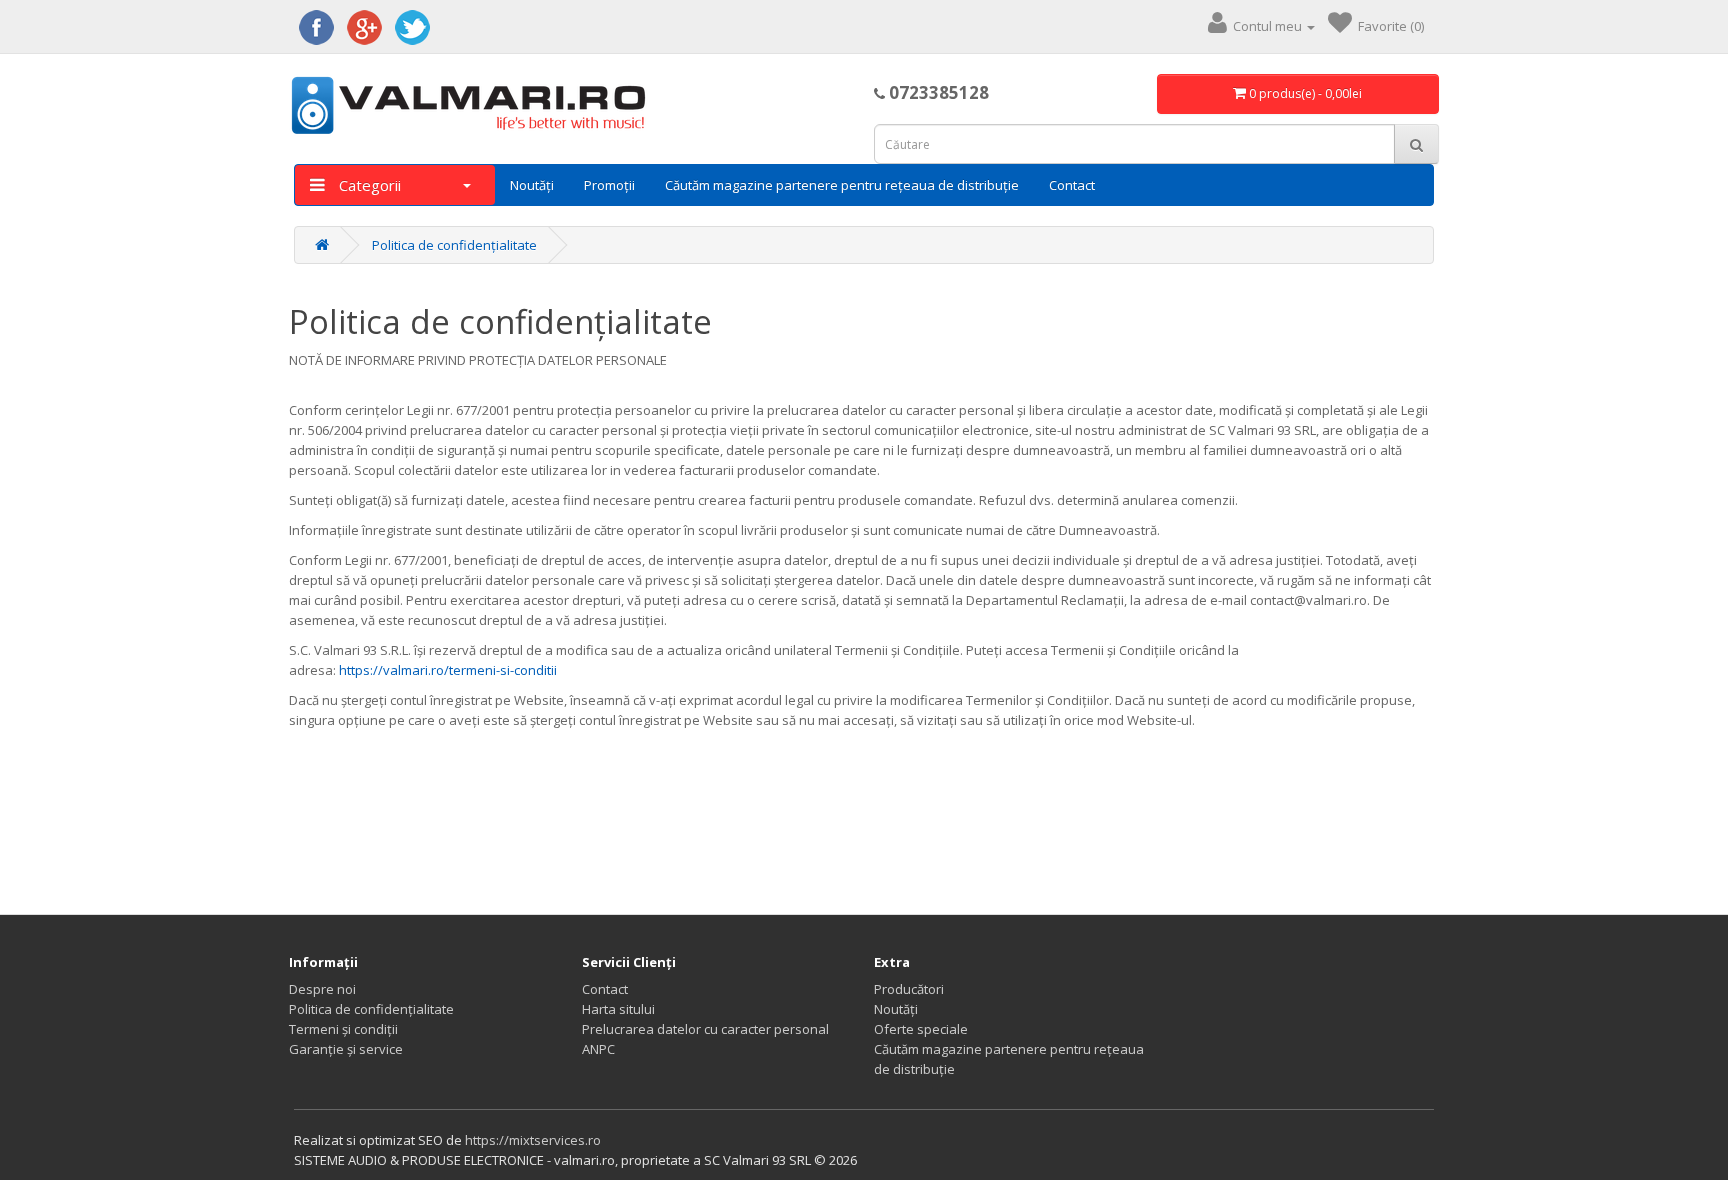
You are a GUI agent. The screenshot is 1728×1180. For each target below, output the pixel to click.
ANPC (598, 1049)
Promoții (609, 185)
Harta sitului (618, 1009)
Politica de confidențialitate (454, 245)
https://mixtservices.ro (533, 1140)
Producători (909, 989)
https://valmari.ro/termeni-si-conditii (448, 670)
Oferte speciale (921, 1029)
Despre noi (322, 989)
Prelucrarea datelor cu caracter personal (705, 1029)
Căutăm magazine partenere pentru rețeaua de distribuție (842, 185)
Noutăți (532, 185)
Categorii (368, 185)
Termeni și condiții (343, 1029)
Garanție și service (346, 1049)
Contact (1072, 185)
